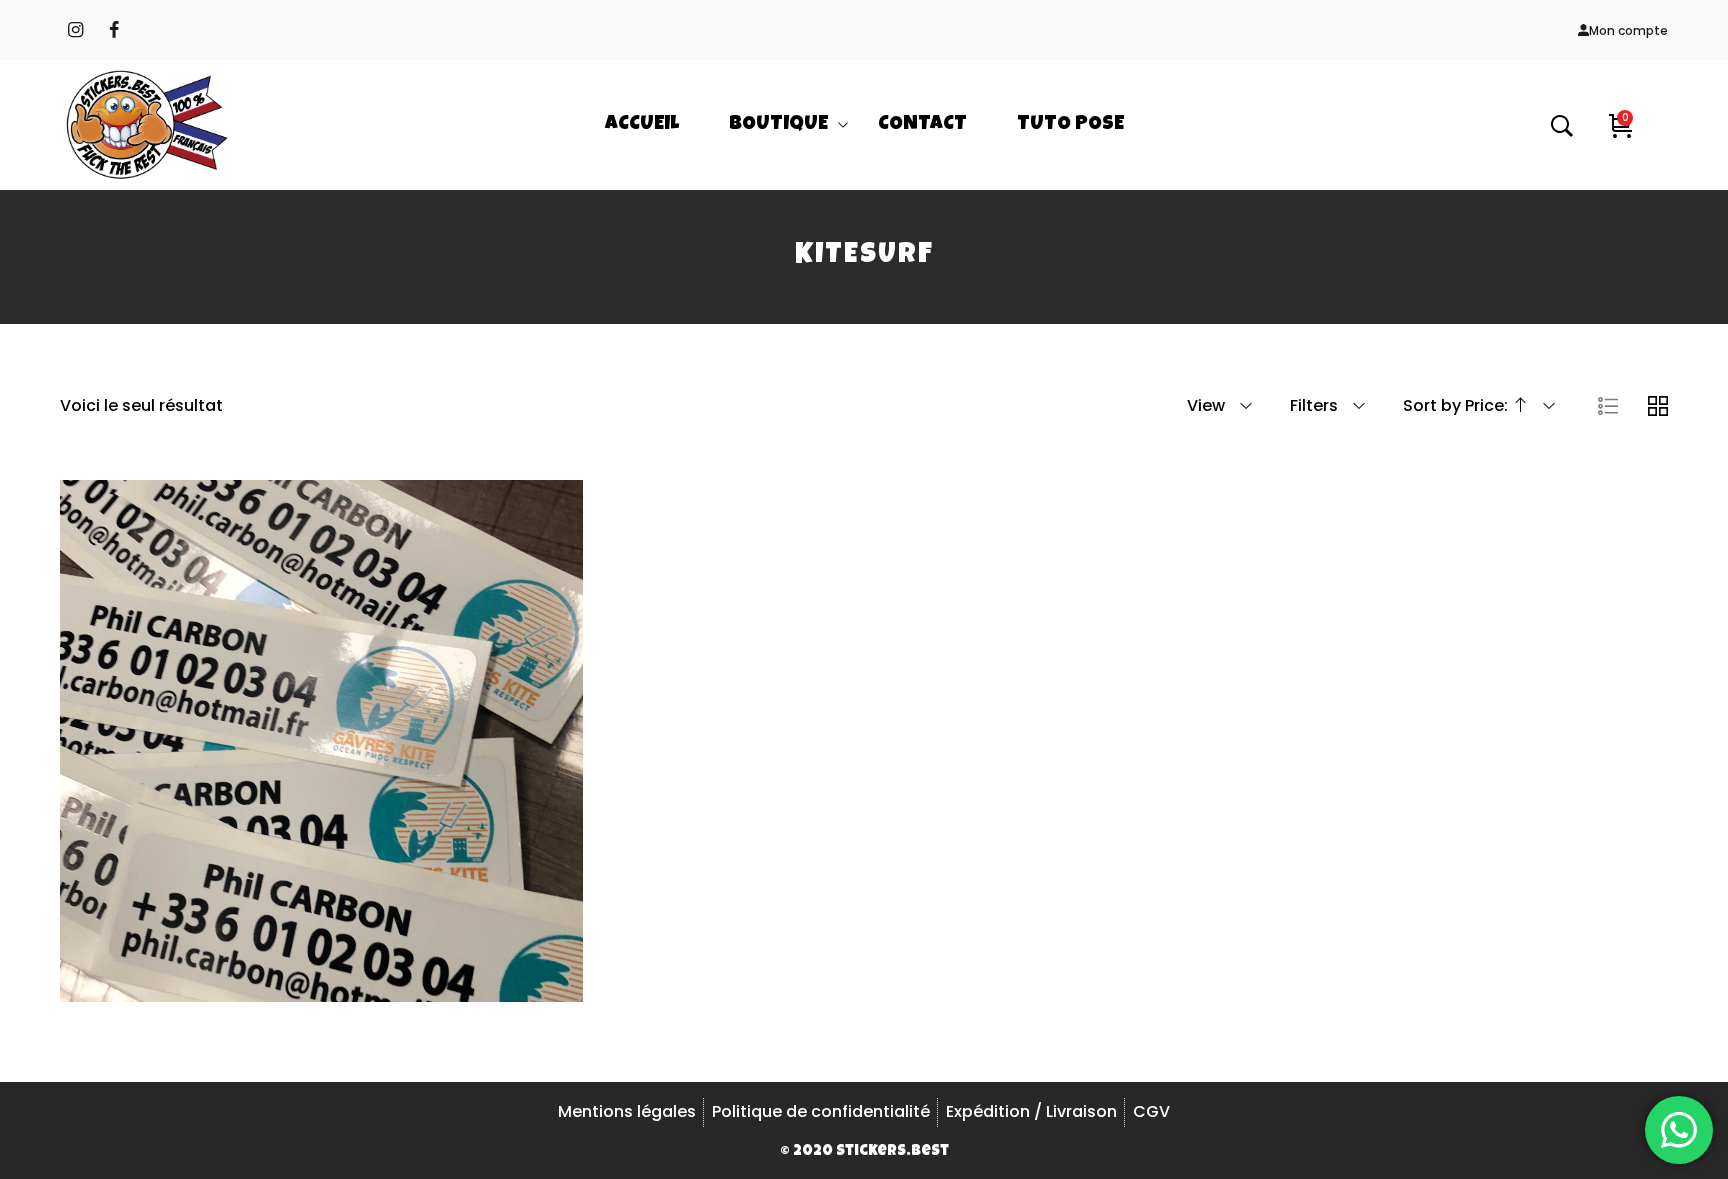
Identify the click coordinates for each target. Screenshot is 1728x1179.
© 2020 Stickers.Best (864, 1151)
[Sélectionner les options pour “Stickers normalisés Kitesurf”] (294, 812)
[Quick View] (348, 812)
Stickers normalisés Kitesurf (321, 733)
